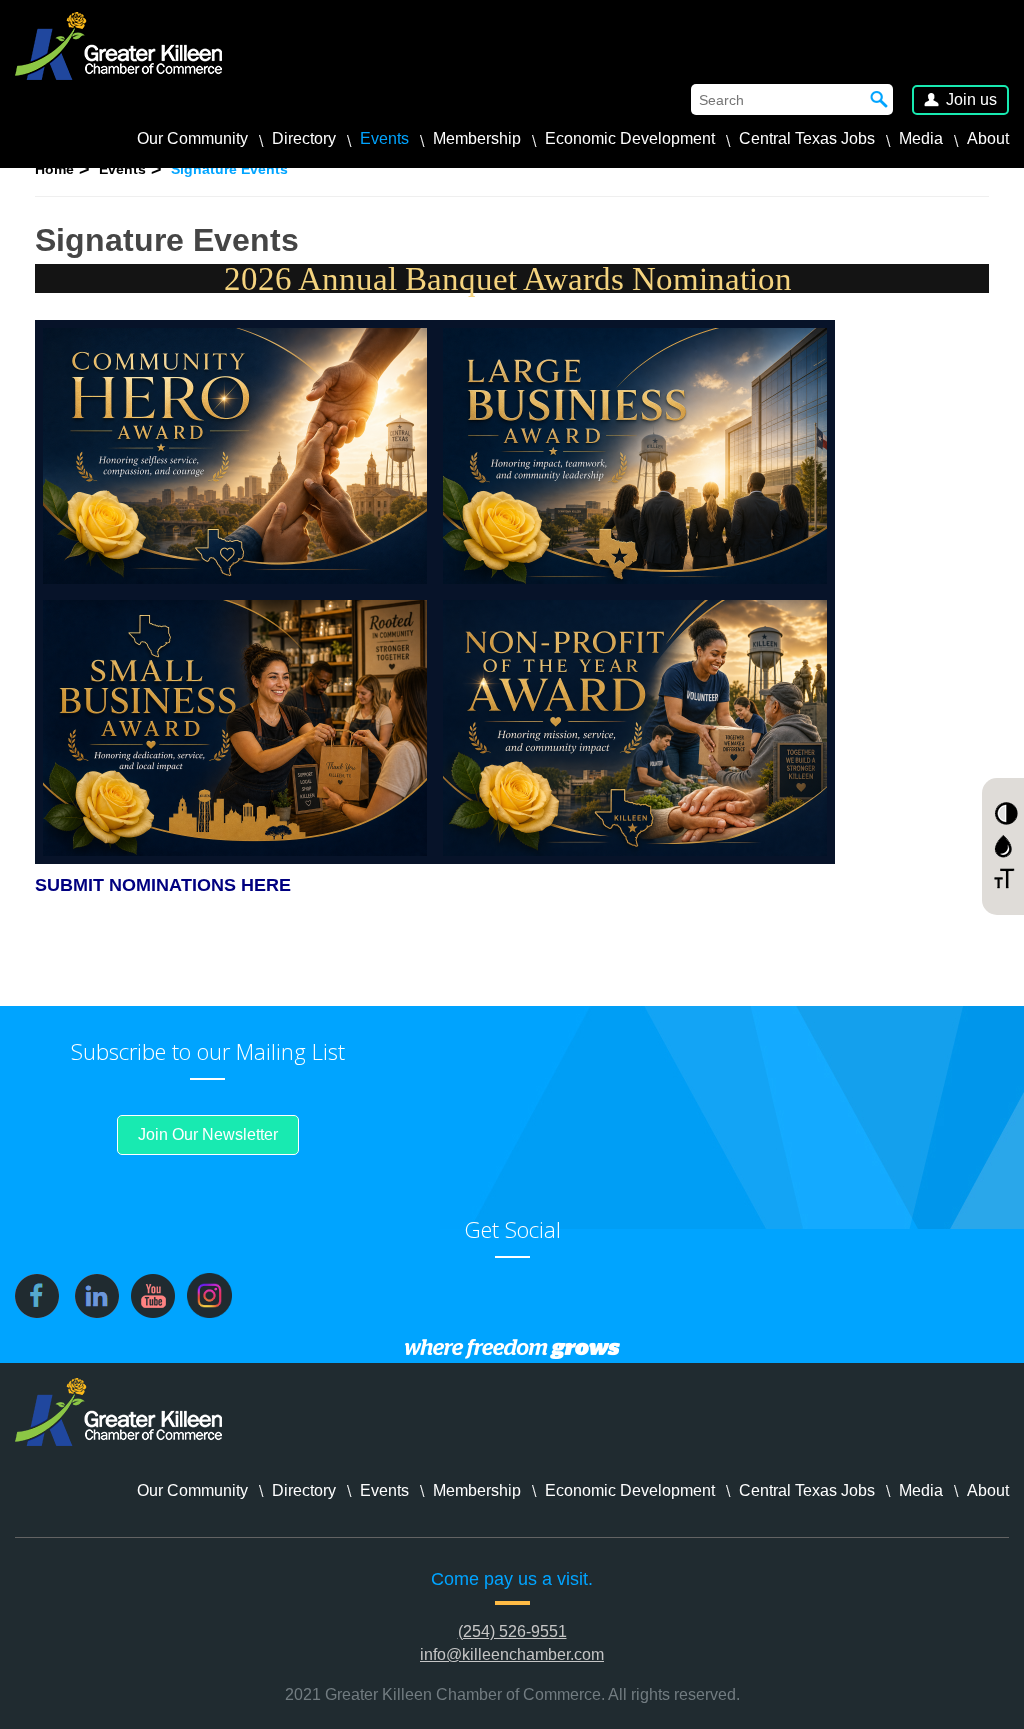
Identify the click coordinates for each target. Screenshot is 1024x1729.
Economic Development (630, 138)
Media (921, 138)
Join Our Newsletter (208, 1134)
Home (54, 169)
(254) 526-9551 (512, 1631)
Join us (971, 99)
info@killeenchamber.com (512, 1654)
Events (384, 138)
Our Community (192, 138)
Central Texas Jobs (807, 138)
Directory (304, 138)
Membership (477, 138)
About (988, 138)
